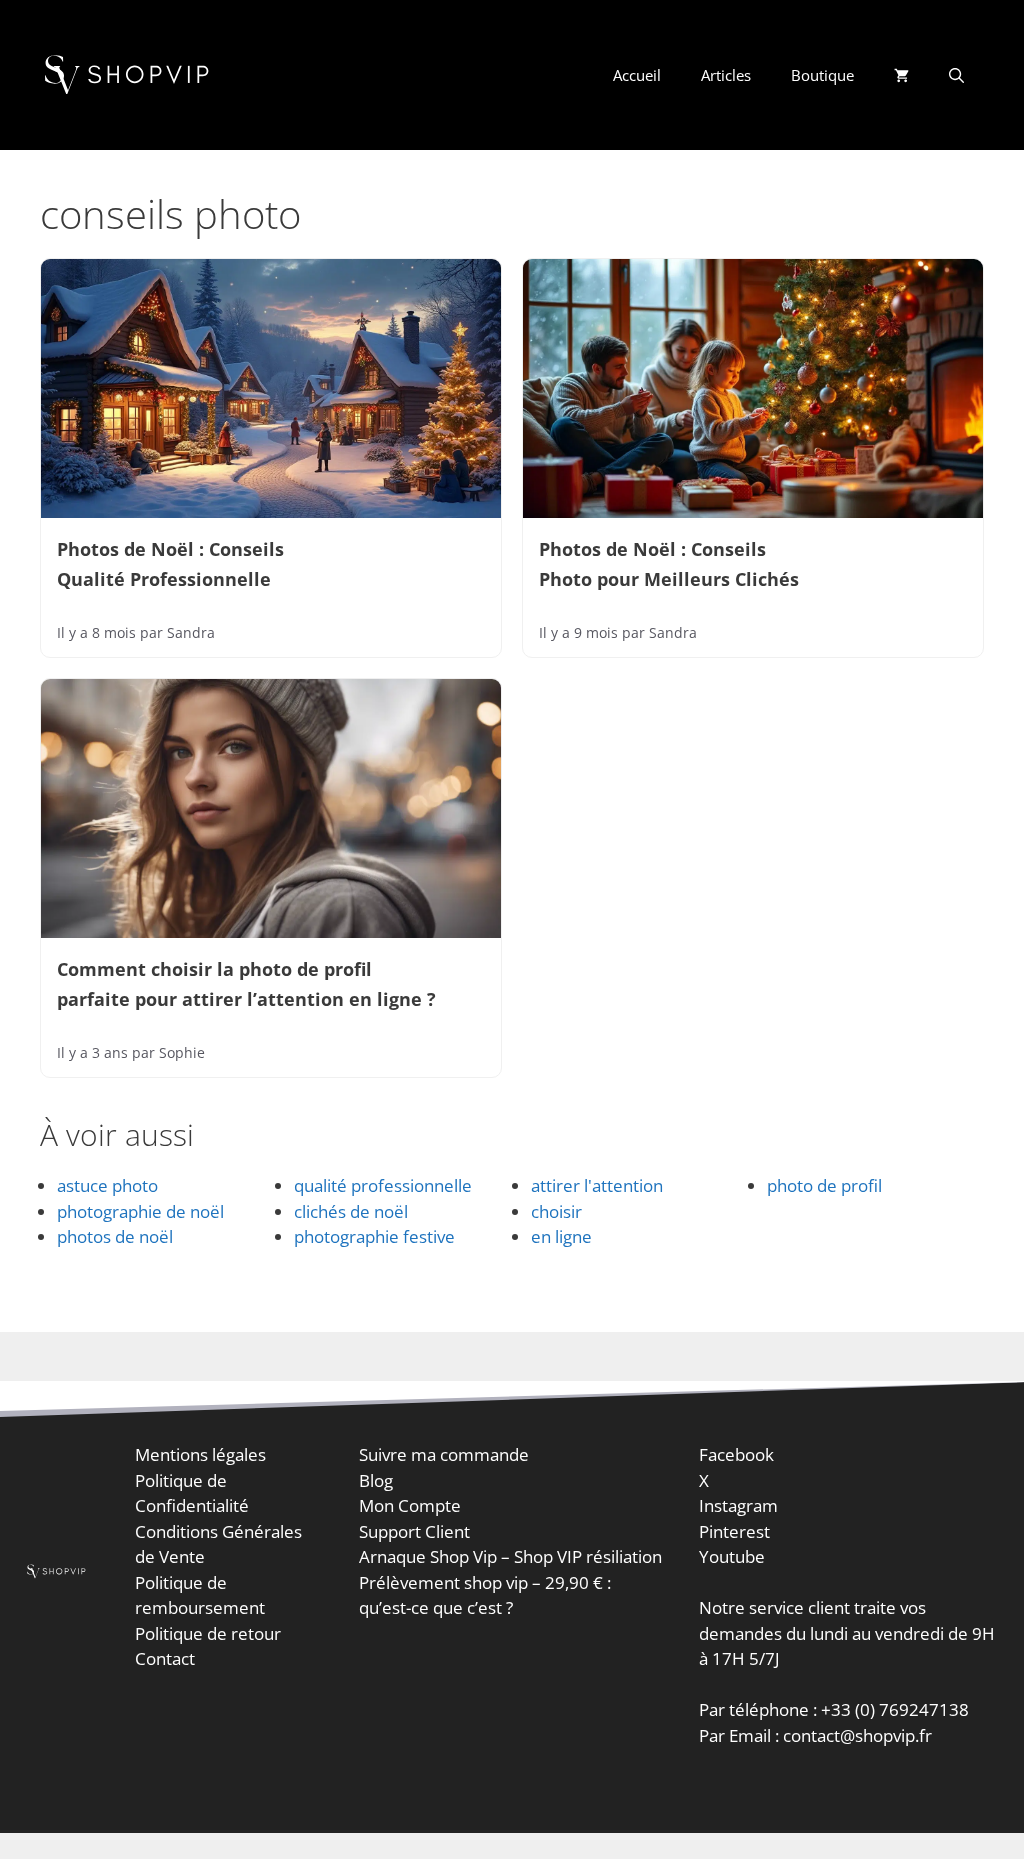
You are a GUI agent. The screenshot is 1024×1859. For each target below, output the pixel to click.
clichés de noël (351, 1211)
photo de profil (824, 1185)
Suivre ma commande (444, 1454)
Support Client (414, 1531)
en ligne (561, 1236)
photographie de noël (140, 1211)
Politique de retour (208, 1633)
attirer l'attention (597, 1185)
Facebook (736, 1454)
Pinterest (734, 1531)
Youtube (732, 1556)
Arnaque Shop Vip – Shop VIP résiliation (510, 1556)
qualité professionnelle (383, 1185)
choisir (556, 1211)
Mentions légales (200, 1454)
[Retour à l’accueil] (130, 73)
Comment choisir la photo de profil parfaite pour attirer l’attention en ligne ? (246, 983)
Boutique (822, 75)
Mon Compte (410, 1505)
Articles (726, 75)
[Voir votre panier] (901, 75)
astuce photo (107, 1185)
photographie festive (374, 1236)
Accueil (637, 75)
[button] (956, 75)
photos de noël (115, 1236)
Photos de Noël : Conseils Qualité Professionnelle (170, 564)
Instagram (738, 1505)
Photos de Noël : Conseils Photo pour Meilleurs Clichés (669, 564)
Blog (376, 1480)
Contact (165, 1658)
